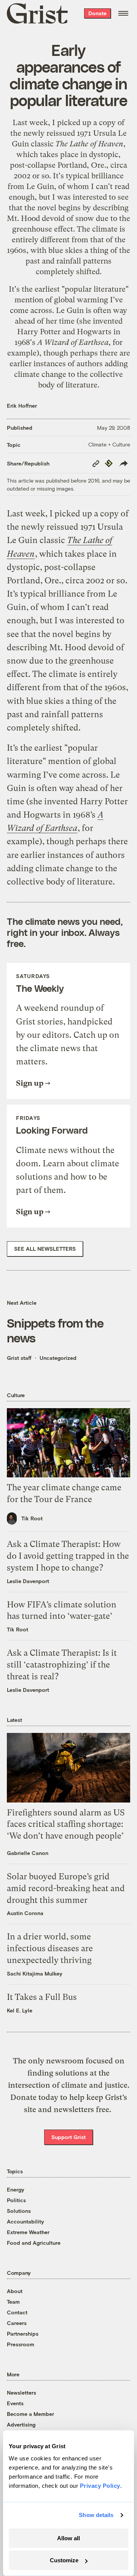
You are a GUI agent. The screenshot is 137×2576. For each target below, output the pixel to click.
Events (15, 2403)
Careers (17, 2323)
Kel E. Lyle (20, 2010)
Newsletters (22, 2393)
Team (13, 2302)
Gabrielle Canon (28, 1853)
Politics (16, 2200)
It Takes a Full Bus (42, 1997)
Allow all (68, 2538)
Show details (96, 2515)
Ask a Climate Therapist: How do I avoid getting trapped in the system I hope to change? (68, 1556)
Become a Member (30, 2414)
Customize (64, 2560)
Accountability (25, 2221)
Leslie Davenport (28, 1581)
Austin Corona (25, 1913)
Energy (16, 2189)
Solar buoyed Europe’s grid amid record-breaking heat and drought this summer (66, 1888)
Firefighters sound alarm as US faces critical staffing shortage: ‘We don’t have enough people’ (66, 1824)
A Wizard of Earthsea (73, 342)
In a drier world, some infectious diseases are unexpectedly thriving (50, 1948)
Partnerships (23, 2334)
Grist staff (19, 1358)
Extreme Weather (28, 2232)
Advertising (21, 2424)
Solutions (19, 2211)
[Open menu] (123, 13)
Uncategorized (58, 1358)
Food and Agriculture (34, 2243)
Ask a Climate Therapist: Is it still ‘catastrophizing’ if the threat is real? (62, 1665)
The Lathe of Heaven (89, 144)
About (15, 2291)
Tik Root (32, 1518)
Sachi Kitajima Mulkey (35, 1973)
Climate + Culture (109, 444)
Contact (17, 2312)
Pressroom (21, 2344)
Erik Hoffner (22, 406)
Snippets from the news (55, 1330)
